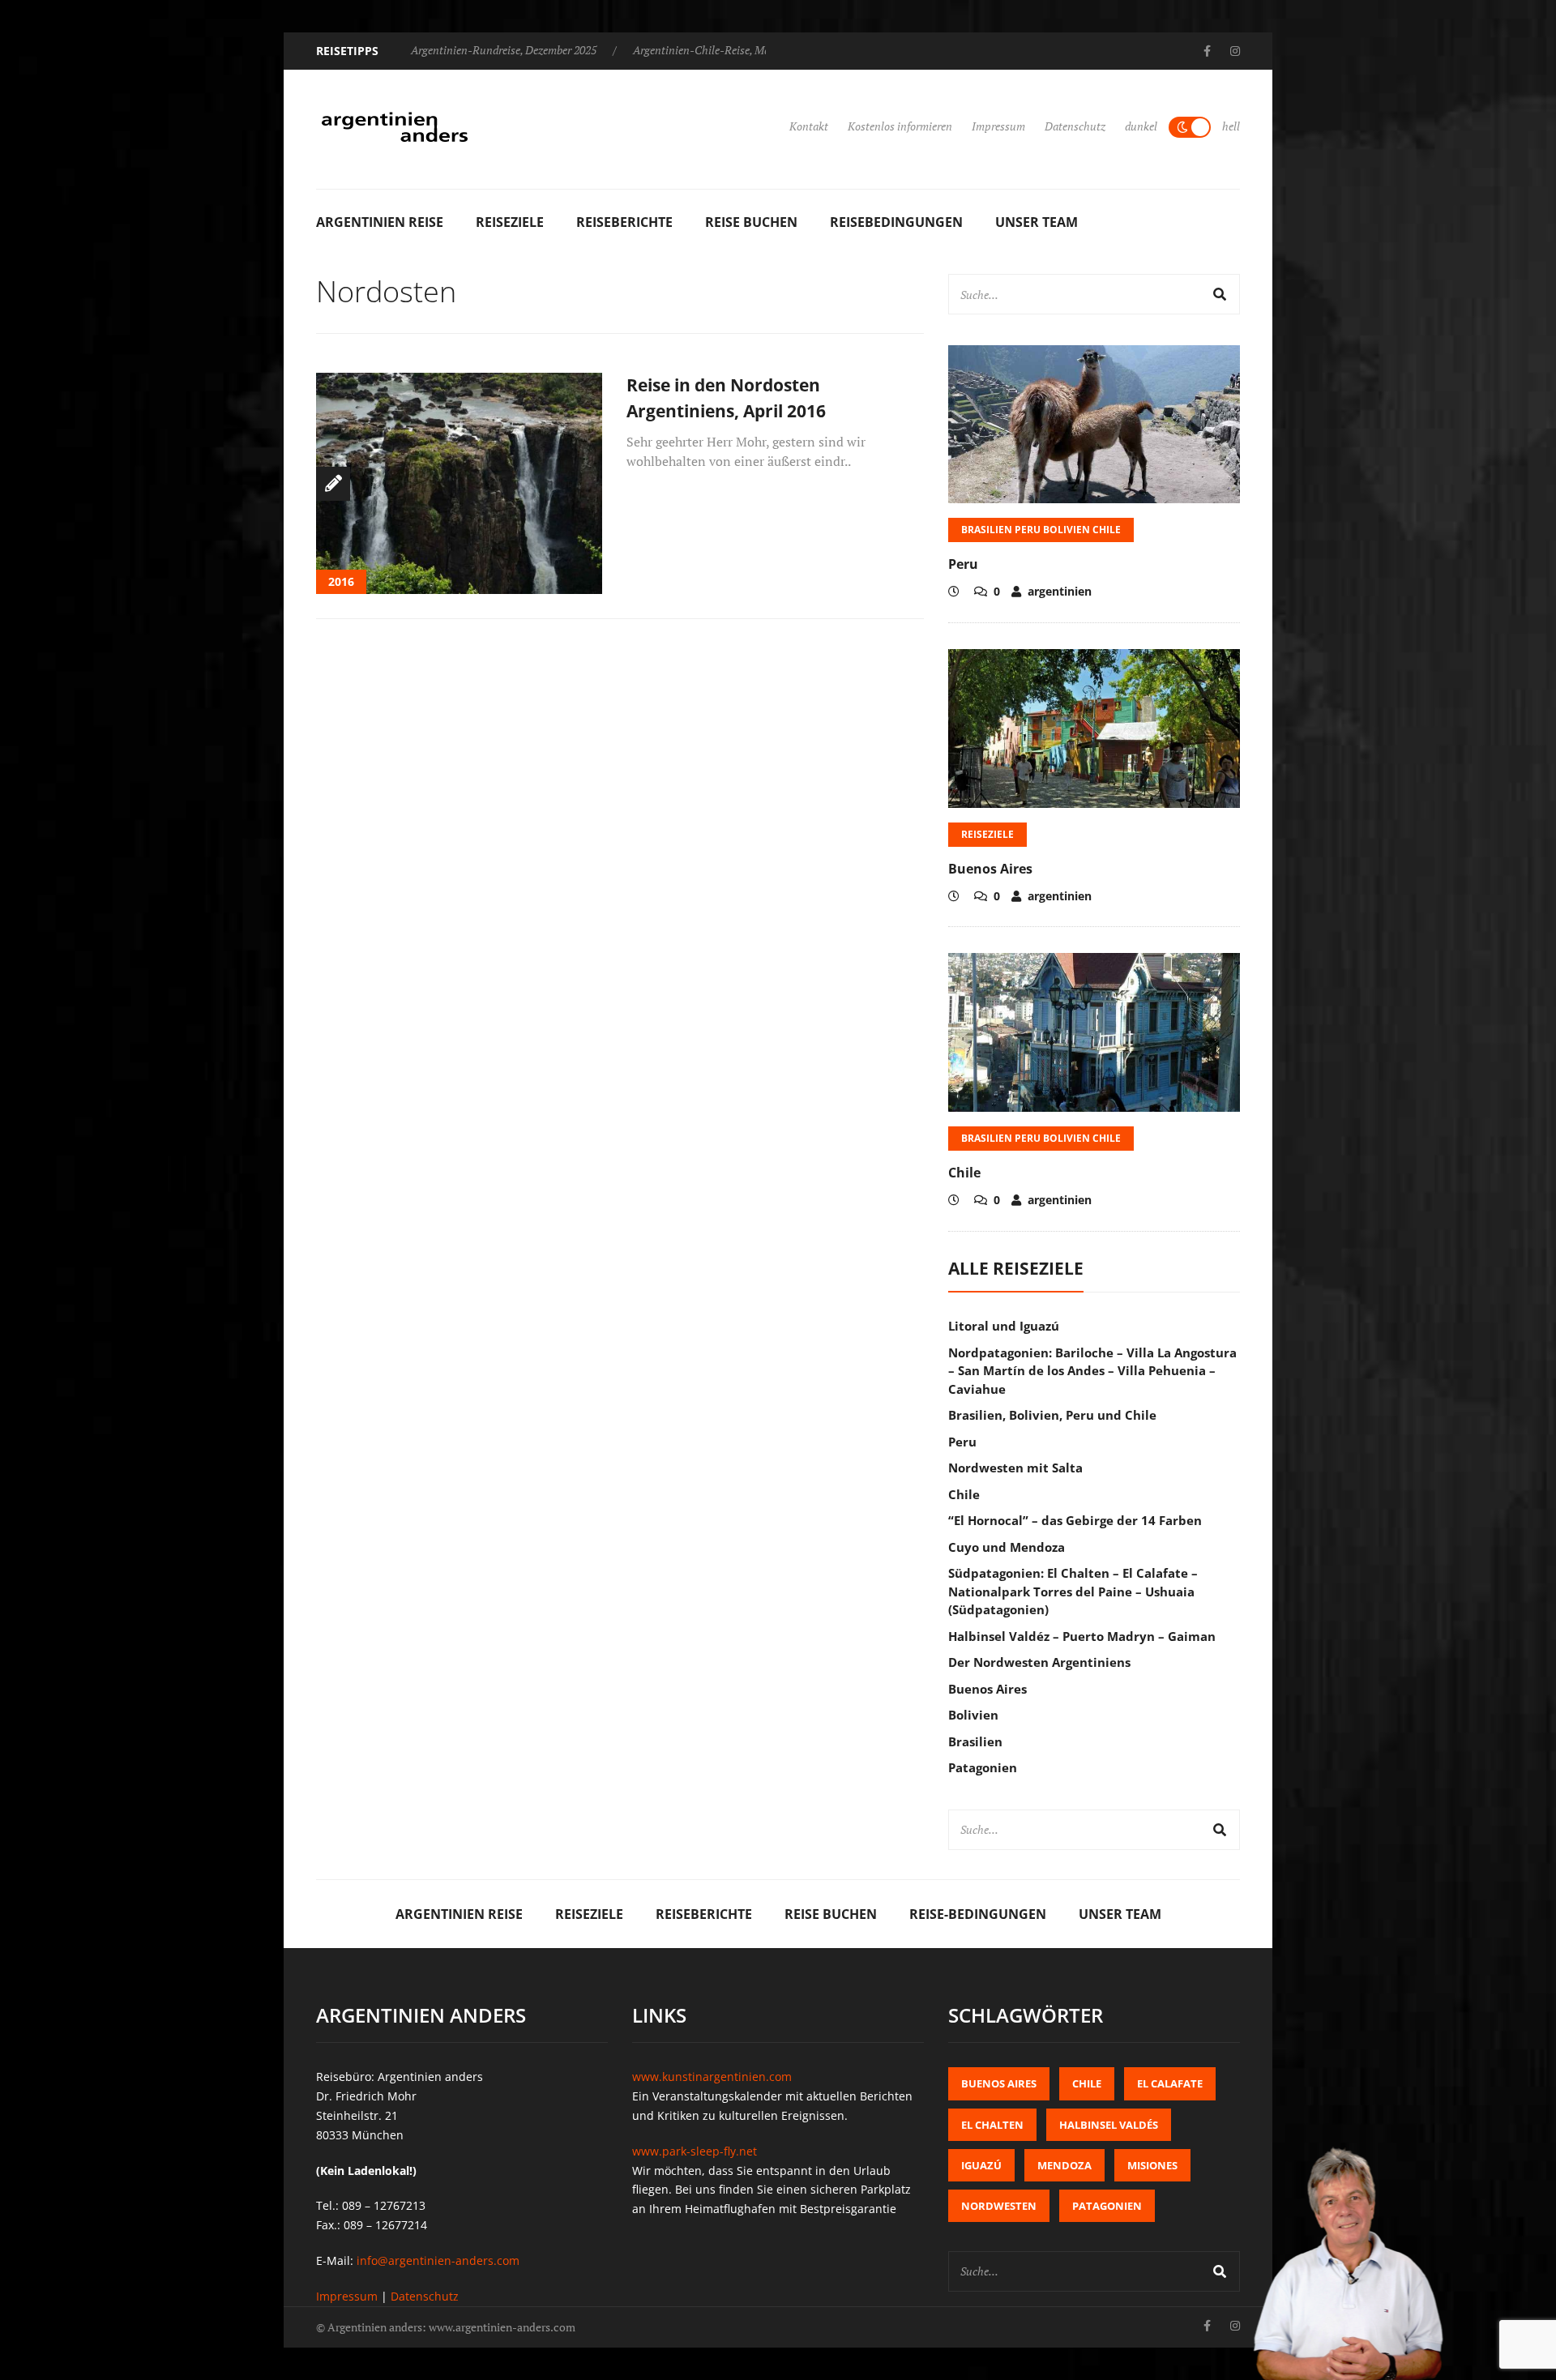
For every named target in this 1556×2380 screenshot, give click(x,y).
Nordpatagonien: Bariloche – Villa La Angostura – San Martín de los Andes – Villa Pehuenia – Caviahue (1092, 1371)
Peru (963, 564)
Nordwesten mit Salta (1015, 1468)
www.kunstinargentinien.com (712, 2077)
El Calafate (1170, 2083)
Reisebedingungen (896, 222)
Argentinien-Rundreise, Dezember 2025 (504, 50)
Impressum (998, 126)
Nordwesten (999, 2206)
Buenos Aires (990, 869)
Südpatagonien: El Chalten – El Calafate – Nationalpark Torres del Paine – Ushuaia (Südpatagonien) (1073, 1591)
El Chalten (992, 2125)
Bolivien (973, 1715)
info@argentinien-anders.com (438, 2260)
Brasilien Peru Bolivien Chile (1041, 530)
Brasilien (975, 1741)
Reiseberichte (624, 222)
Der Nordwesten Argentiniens (1039, 1662)
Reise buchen (751, 222)
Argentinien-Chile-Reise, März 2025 (718, 50)
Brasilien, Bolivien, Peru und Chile (1052, 1415)
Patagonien (983, 1767)
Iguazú (981, 2165)
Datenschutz (1075, 126)
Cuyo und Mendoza (1007, 1547)
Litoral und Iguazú (1004, 1326)
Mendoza (1064, 2165)
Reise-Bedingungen (978, 1914)
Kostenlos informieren (900, 126)
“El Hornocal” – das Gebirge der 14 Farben (1075, 1520)
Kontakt (809, 126)
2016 (341, 581)
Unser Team (1037, 222)
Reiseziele (510, 222)
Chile (964, 1173)
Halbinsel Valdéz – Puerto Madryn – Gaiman (1082, 1636)
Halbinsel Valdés (1109, 2125)
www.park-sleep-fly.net (695, 2151)
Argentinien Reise (380, 222)
